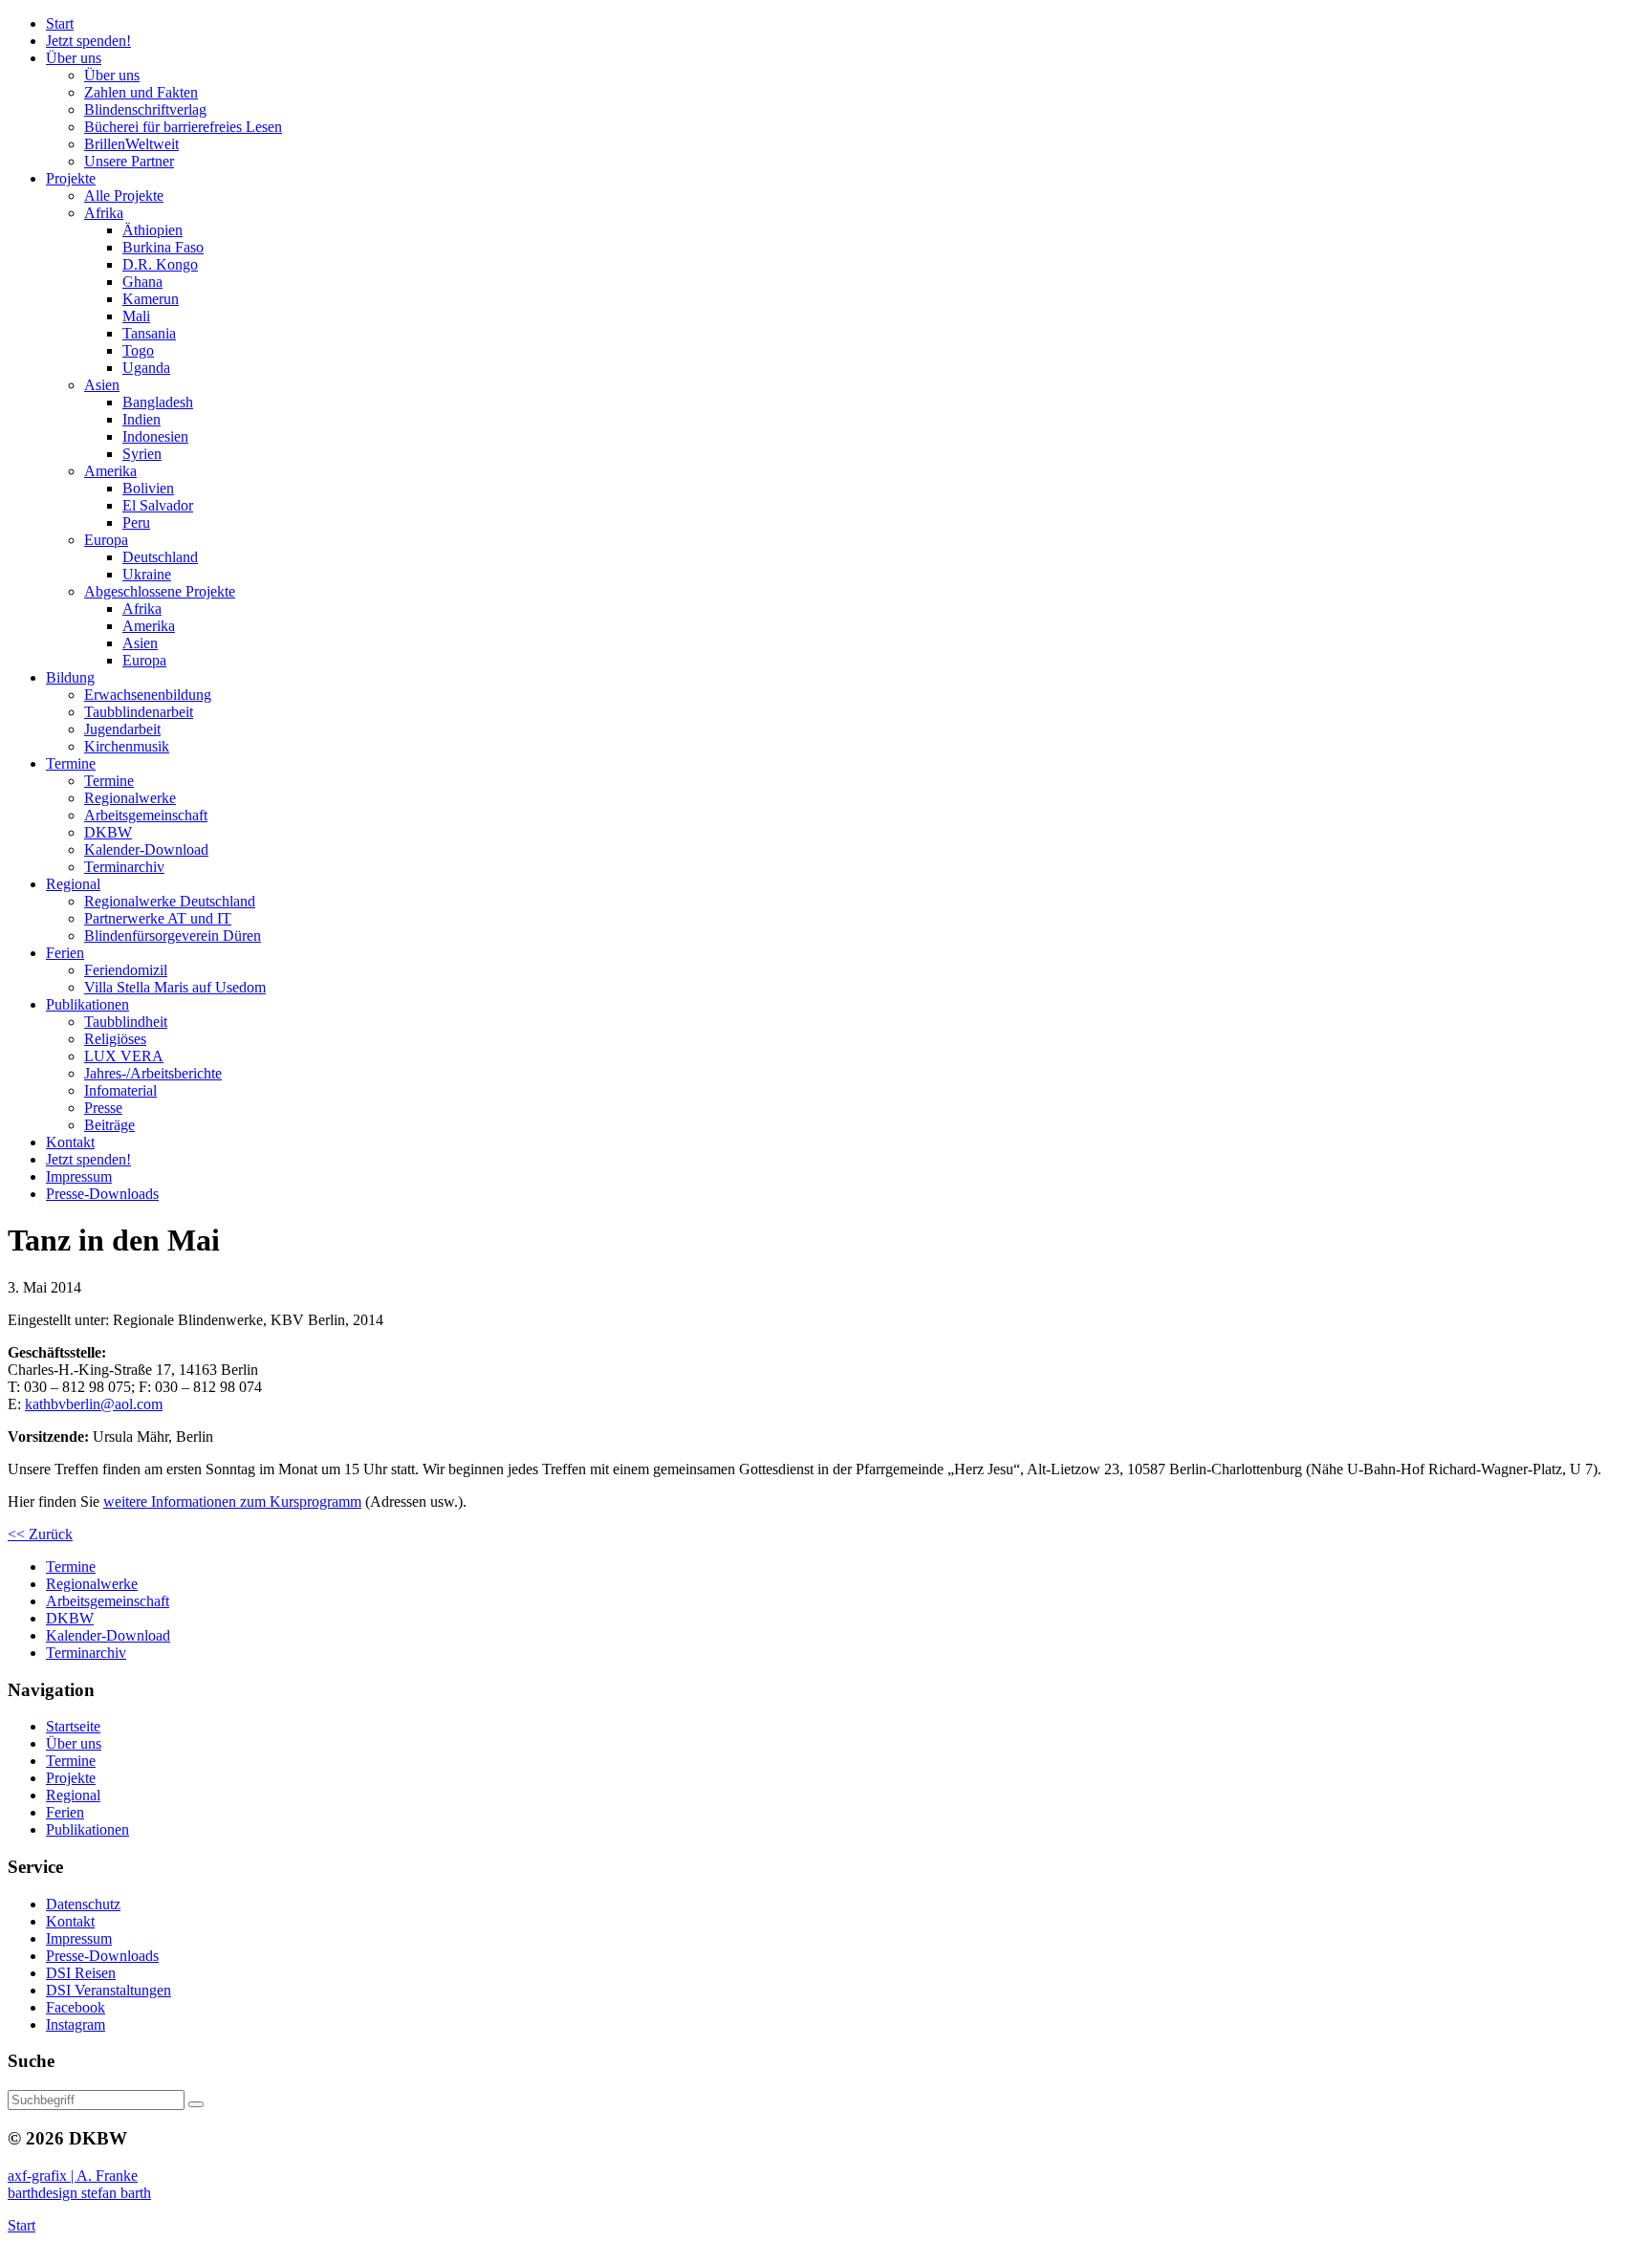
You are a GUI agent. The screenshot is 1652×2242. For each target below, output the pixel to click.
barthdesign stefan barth (79, 2193)
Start (22, 2225)
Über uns (74, 1743)
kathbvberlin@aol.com (94, 1404)
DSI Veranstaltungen (109, 1990)
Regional (73, 1795)
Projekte (71, 1778)
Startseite (73, 1726)
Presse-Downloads (102, 1956)
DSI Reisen (81, 1973)
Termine (71, 1761)
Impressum (79, 1938)
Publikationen (87, 1829)
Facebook (76, 2007)
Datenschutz (83, 1904)
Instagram (76, 2024)
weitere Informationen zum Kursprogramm (232, 1502)
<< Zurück (40, 1534)
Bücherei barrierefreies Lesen (183, 127)
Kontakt (70, 1921)
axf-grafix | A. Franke (73, 2176)
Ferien (65, 1812)
